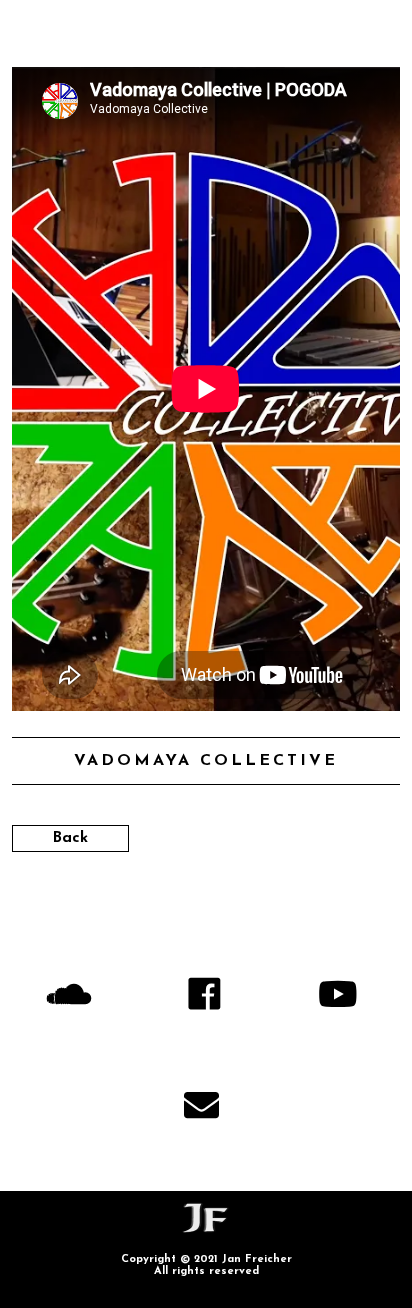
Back (70, 838)
